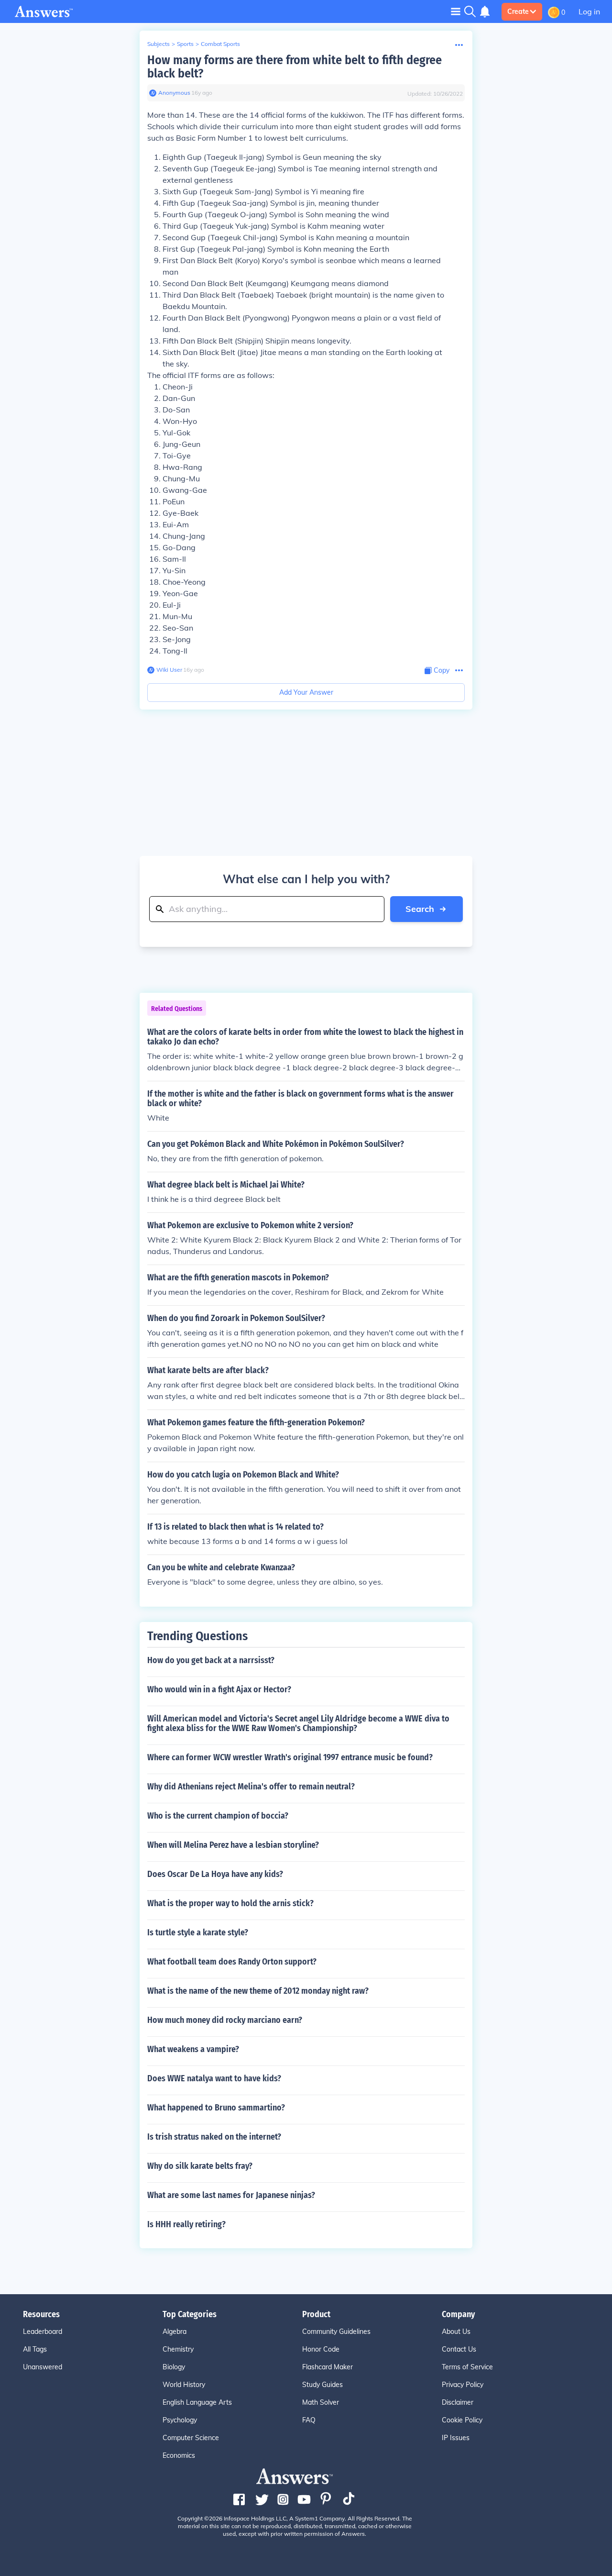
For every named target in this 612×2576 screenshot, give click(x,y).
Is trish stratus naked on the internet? (214, 2137)
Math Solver (321, 2402)
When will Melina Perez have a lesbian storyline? (233, 1845)
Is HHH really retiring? (186, 2224)
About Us (456, 2332)
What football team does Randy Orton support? (232, 1962)
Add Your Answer (306, 692)
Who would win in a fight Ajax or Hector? (219, 1689)
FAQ (309, 2420)
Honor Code (321, 2349)
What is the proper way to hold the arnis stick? (230, 1903)
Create (518, 11)
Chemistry (178, 2349)
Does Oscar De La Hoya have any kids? (215, 1874)
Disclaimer (458, 2402)
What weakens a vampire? (193, 2049)
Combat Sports (220, 44)
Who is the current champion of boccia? (218, 1816)
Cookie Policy (462, 2420)
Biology (174, 2367)
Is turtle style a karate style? (198, 1932)
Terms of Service (467, 2367)
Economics (179, 2455)
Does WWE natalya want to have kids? (214, 2078)
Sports (185, 44)
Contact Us (459, 2349)
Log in (589, 11)
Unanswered (43, 2367)
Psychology (180, 2420)
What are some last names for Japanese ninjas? (231, 2195)
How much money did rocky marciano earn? (225, 2020)
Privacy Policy (463, 2385)
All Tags (35, 2349)
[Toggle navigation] (456, 11)
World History (184, 2385)
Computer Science (191, 2438)
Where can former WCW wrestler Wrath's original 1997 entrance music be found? (290, 1757)
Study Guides (322, 2385)
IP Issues (456, 2438)
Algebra (175, 2332)
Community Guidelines (336, 2332)
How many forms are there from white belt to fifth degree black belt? (295, 67)
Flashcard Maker (328, 2367)
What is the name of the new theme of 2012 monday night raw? (258, 1991)
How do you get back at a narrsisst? (211, 1660)
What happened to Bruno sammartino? (216, 2108)
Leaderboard (43, 2332)
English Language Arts (197, 2402)
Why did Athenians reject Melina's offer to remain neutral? (251, 1787)
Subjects (158, 44)
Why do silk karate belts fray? (200, 2166)
